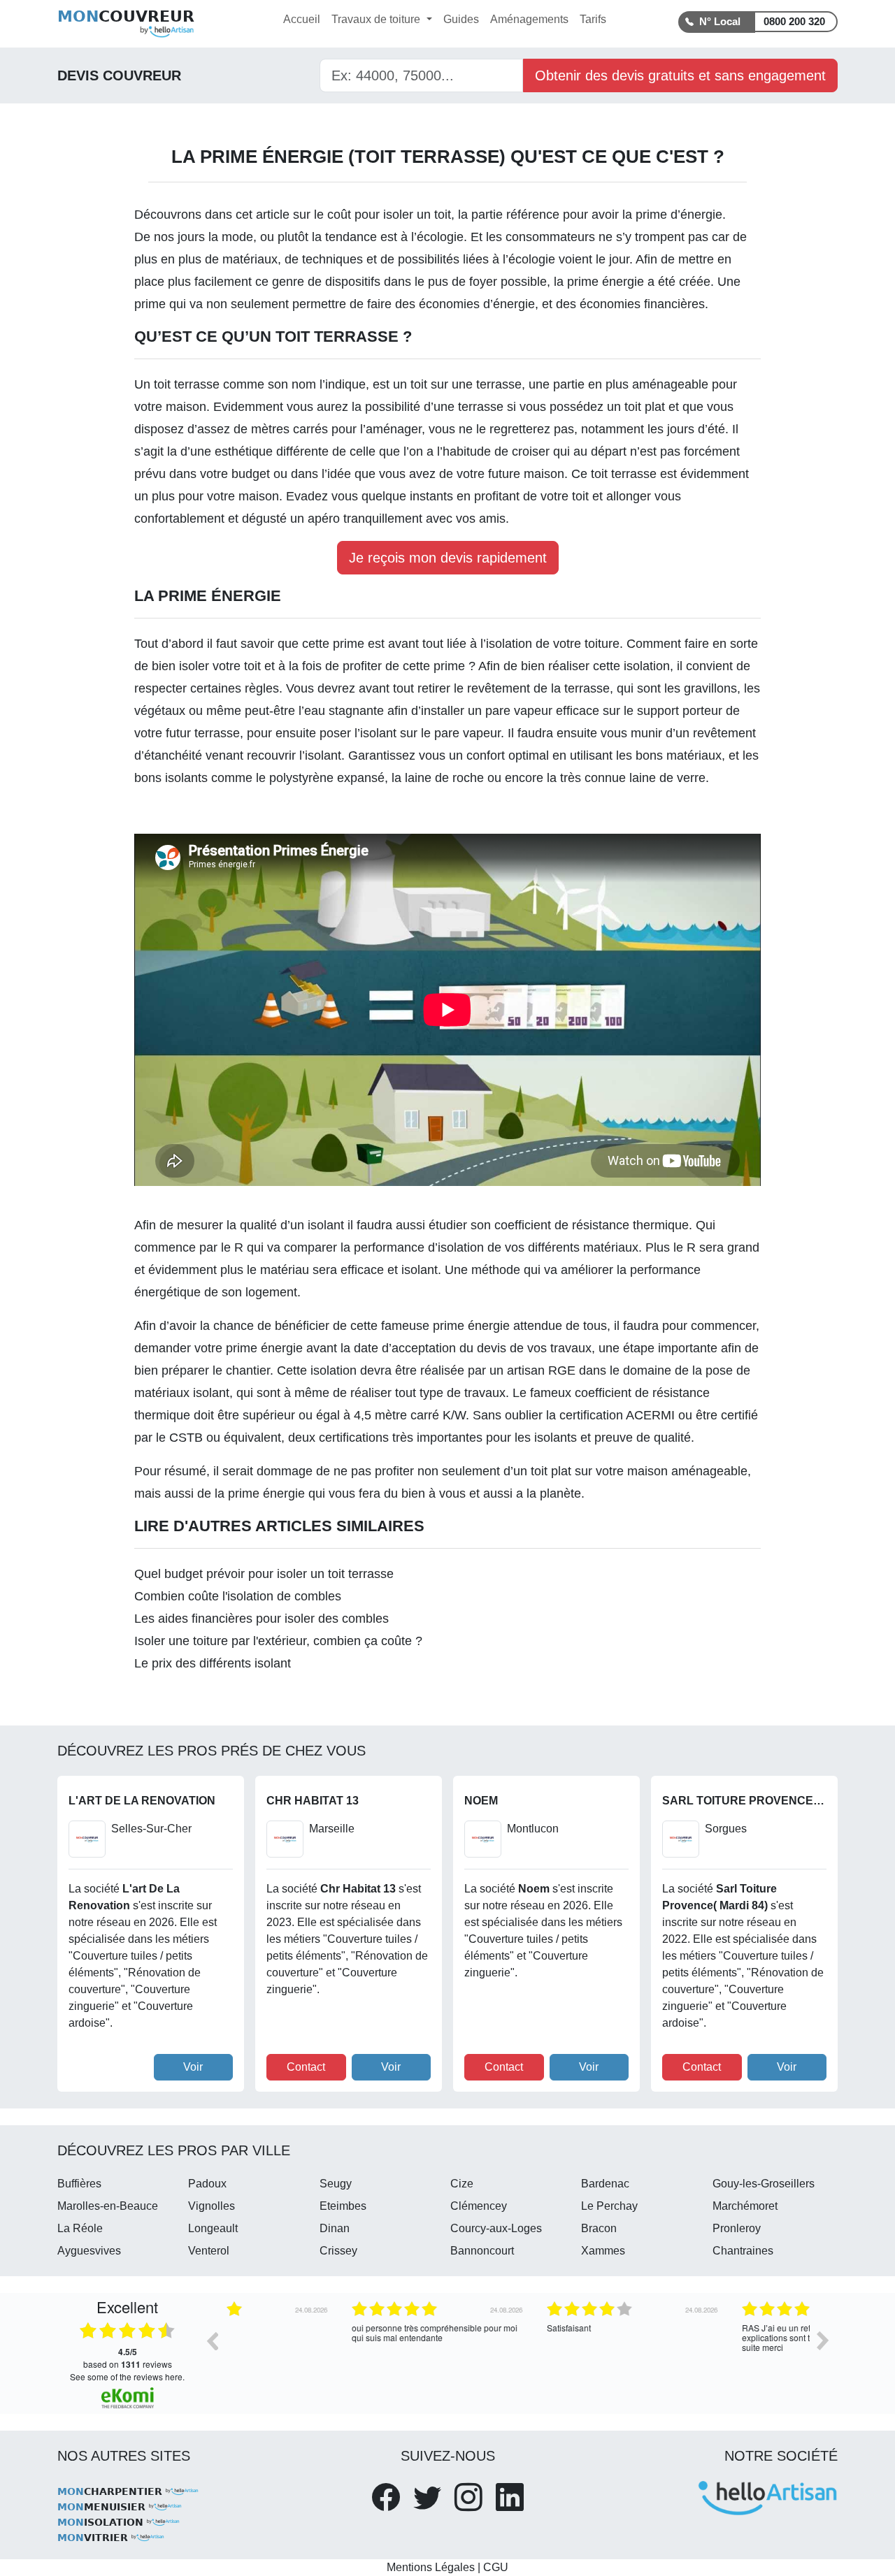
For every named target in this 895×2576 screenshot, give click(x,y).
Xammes (603, 2251)
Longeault (213, 2228)
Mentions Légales (431, 2567)
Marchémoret (745, 2206)
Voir (193, 2067)
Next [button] (823, 2340)
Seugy (336, 2184)
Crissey (338, 2251)
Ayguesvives (89, 2251)
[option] (323, 2351)
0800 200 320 (794, 21)
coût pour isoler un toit (389, 215)
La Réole (80, 2228)
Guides (461, 19)
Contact (306, 2067)
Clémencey (479, 2206)
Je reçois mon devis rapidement (448, 558)
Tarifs (593, 19)
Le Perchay (609, 2206)
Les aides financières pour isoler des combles (262, 1619)
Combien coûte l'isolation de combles (238, 1596)
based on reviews (128, 2358)
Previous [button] (212, 2340)
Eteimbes (343, 2206)
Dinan (335, 2228)
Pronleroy (737, 2228)
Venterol (209, 2251)
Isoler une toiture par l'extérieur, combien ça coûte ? (278, 1641)
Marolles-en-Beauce (108, 2206)
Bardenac (605, 2184)
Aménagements (529, 19)
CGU (496, 2567)
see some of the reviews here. (127, 2376)
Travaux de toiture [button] (377, 19)
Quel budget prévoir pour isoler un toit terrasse (264, 1574)
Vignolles (212, 2206)
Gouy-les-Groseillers (764, 2184)
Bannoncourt (482, 2251)
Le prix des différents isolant (213, 1663)
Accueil (302, 19)
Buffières (79, 2184)
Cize (462, 2184)
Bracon (599, 2228)
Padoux (207, 2184)
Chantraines (743, 2251)
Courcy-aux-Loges (496, 2228)
